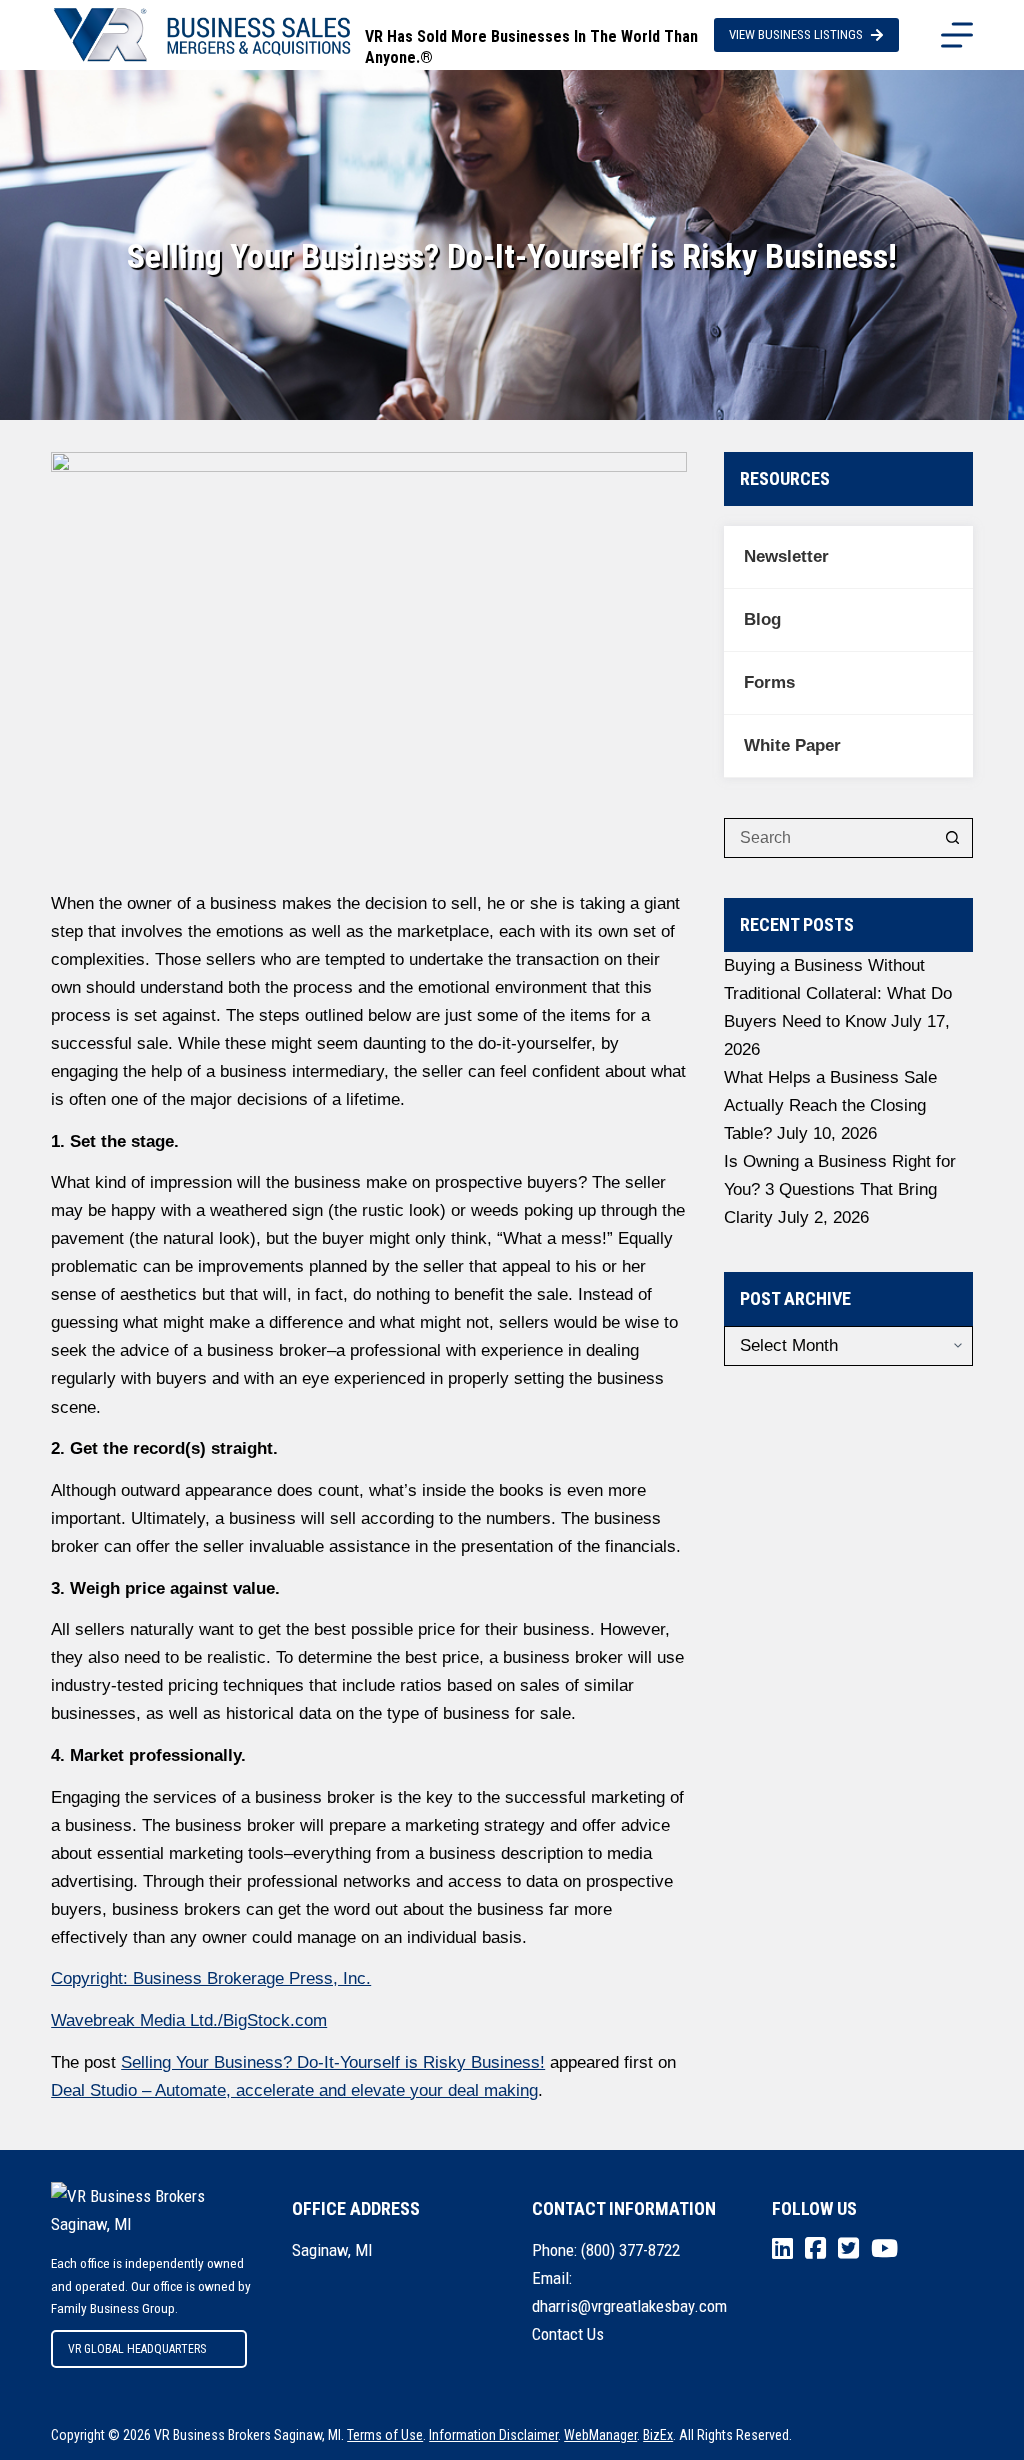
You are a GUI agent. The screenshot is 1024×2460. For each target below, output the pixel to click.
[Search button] (953, 838)
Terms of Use (385, 2435)
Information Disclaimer (493, 2435)
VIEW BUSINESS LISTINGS (796, 34)
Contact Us (568, 2334)
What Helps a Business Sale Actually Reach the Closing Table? (830, 1105)
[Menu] (957, 35)
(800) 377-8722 (630, 2250)
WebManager (600, 2435)
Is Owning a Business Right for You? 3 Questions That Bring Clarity (840, 1189)
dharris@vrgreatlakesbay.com (629, 2306)
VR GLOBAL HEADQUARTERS (137, 2349)
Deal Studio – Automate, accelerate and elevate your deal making (294, 2090)
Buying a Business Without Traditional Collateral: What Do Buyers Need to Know (838, 993)
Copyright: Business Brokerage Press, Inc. (211, 1978)
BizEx (658, 2435)
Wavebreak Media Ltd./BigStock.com (189, 2020)
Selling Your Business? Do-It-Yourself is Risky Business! (333, 2062)
